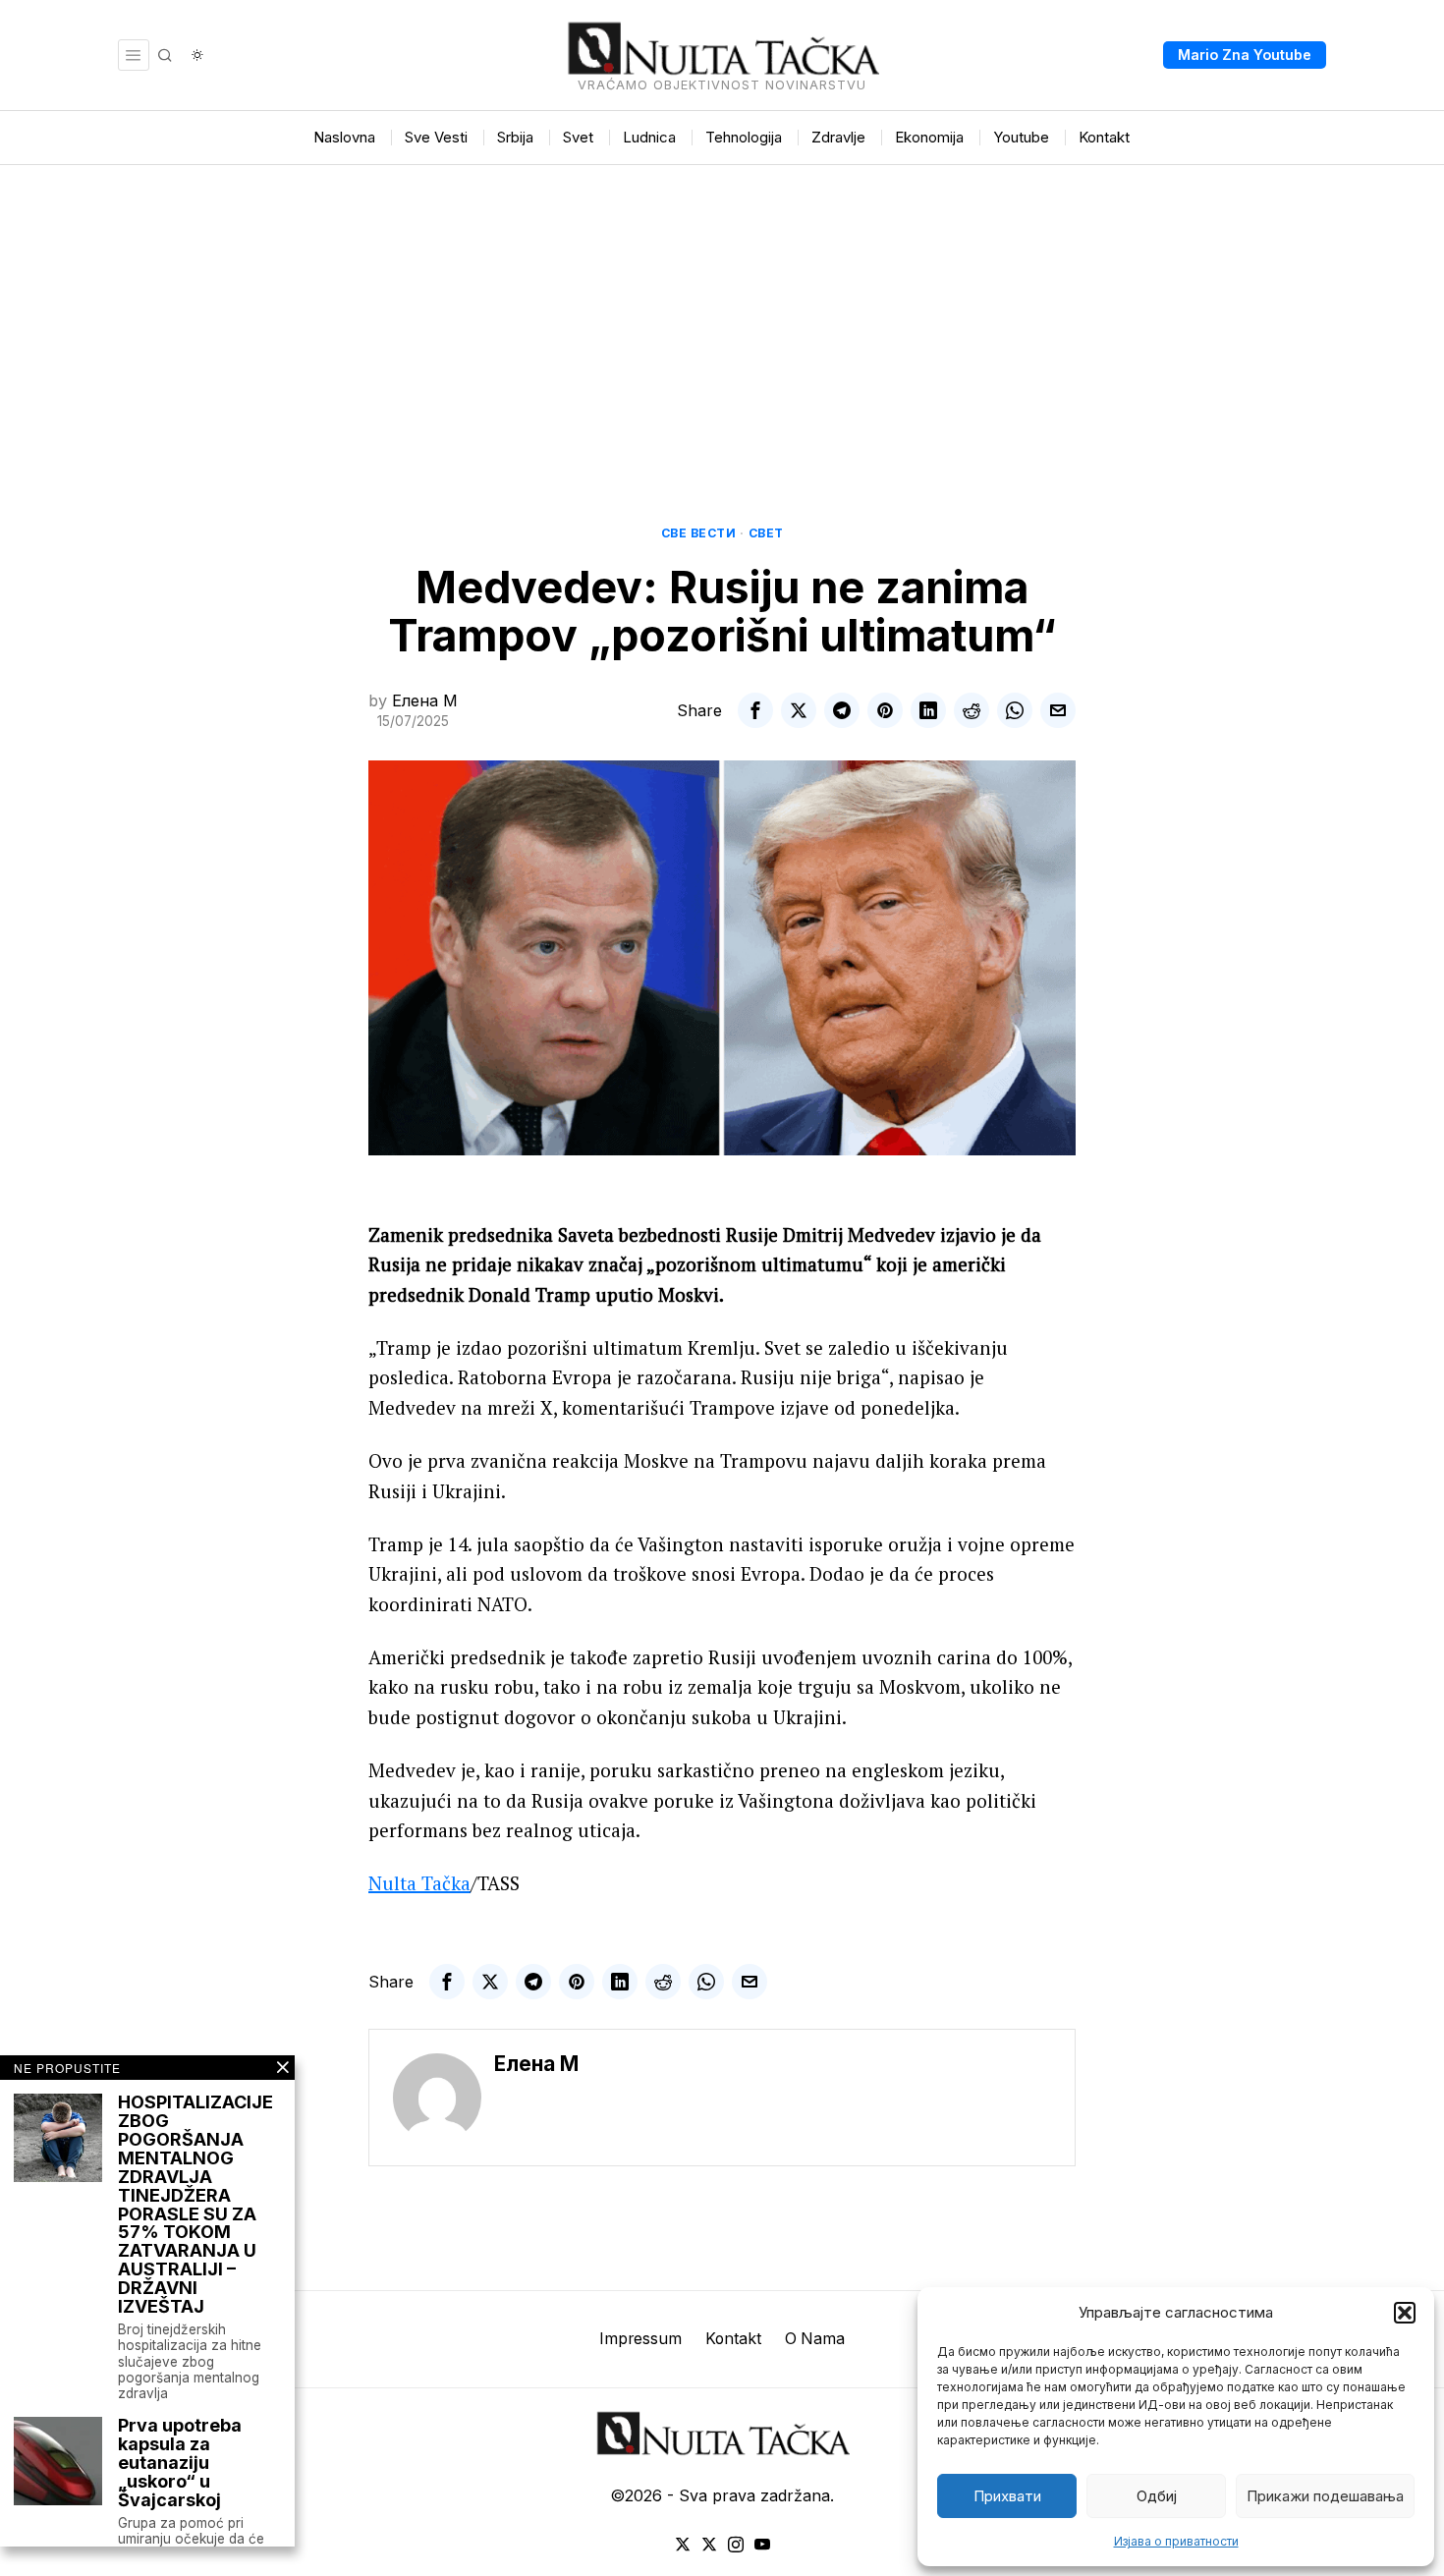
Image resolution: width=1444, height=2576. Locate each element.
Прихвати (1007, 2496)
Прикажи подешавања (1325, 2496)
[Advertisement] (722, 312)
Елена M (425, 700)
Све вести (699, 533)
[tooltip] (755, 710)
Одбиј (1157, 2496)
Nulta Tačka (419, 1883)
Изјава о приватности (1176, 2541)
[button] (1405, 2313)
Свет (766, 533)
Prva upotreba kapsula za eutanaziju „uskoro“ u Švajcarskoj (180, 2463)
